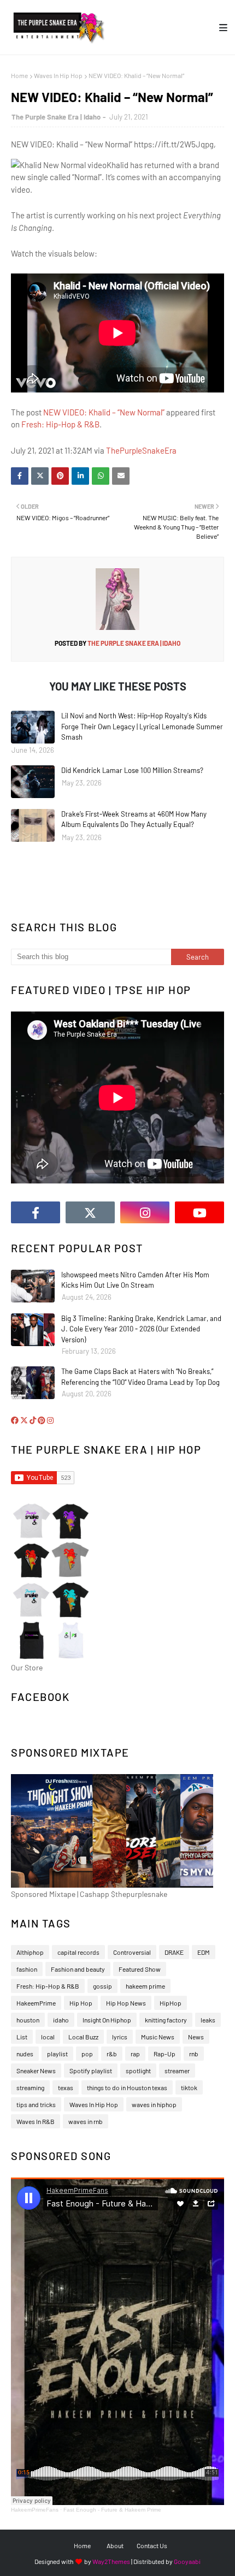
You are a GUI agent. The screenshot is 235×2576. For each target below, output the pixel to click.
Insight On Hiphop (107, 2020)
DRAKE (174, 1952)
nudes (25, 2054)
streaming (30, 2087)
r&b (112, 2054)
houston (28, 2020)
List (22, 2037)
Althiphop (30, 1952)
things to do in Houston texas (127, 2087)
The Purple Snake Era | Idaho (56, 117)
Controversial (132, 1952)
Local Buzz (83, 2037)
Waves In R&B (36, 2121)
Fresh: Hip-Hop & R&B (60, 424)
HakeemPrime (36, 2003)
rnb (194, 2054)
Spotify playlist (91, 2071)
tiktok (189, 2087)
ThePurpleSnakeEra (141, 450)
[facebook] (36, 1212)
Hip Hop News (126, 2003)
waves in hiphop (154, 2104)
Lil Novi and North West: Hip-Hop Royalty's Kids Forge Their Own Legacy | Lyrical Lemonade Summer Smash (142, 726)
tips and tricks (36, 2104)
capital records (78, 1952)
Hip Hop (81, 2003)
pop (87, 2054)
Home (19, 75)
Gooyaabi (187, 2561)
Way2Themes (111, 2561)
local (48, 2037)
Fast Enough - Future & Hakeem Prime (112, 2510)
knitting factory (166, 2020)
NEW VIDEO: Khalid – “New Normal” (104, 412)
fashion (27, 1969)
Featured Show (140, 1969)
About (115, 2545)
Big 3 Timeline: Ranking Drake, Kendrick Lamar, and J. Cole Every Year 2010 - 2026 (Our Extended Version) (141, 1329)
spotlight (138, 2071)
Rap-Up (164, 2054)
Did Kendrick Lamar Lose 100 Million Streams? (132, 770)
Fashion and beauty (78, 1969)
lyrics (120, 2037)
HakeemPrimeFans (35, 2510)
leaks (208, 2020)
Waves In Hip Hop (58, 75)
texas (66, 2087)
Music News (158, 2037)
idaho (61, 2020)
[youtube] (199, 1212)
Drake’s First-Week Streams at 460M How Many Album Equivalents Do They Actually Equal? (134, 819)
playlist (57, 2054)
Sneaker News (36, 2071)
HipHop (171, 2003)
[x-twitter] (90, 1212)
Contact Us (152, 2545)
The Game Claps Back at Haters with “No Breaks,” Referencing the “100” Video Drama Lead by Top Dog (140, 1377)
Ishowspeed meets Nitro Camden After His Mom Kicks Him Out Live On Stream (135, 1280)
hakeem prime (145, 1986)
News (196, 2037)
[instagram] (145, 1212)
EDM (204, 1952)
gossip (102, 1986)
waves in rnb (86, 2121)
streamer (177, 2071)
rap (135, 2054)
